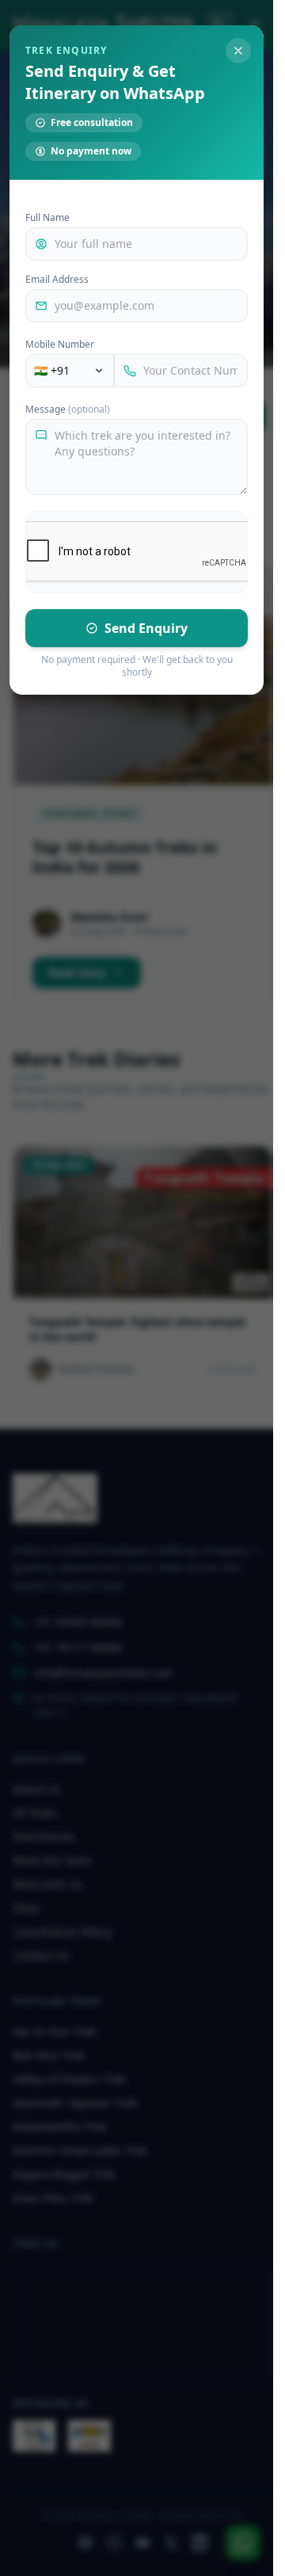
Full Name (47, 218)
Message (68, 410)
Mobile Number (60, 345)
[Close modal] (238, 51)
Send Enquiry (146, 628)
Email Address (57, 280)
